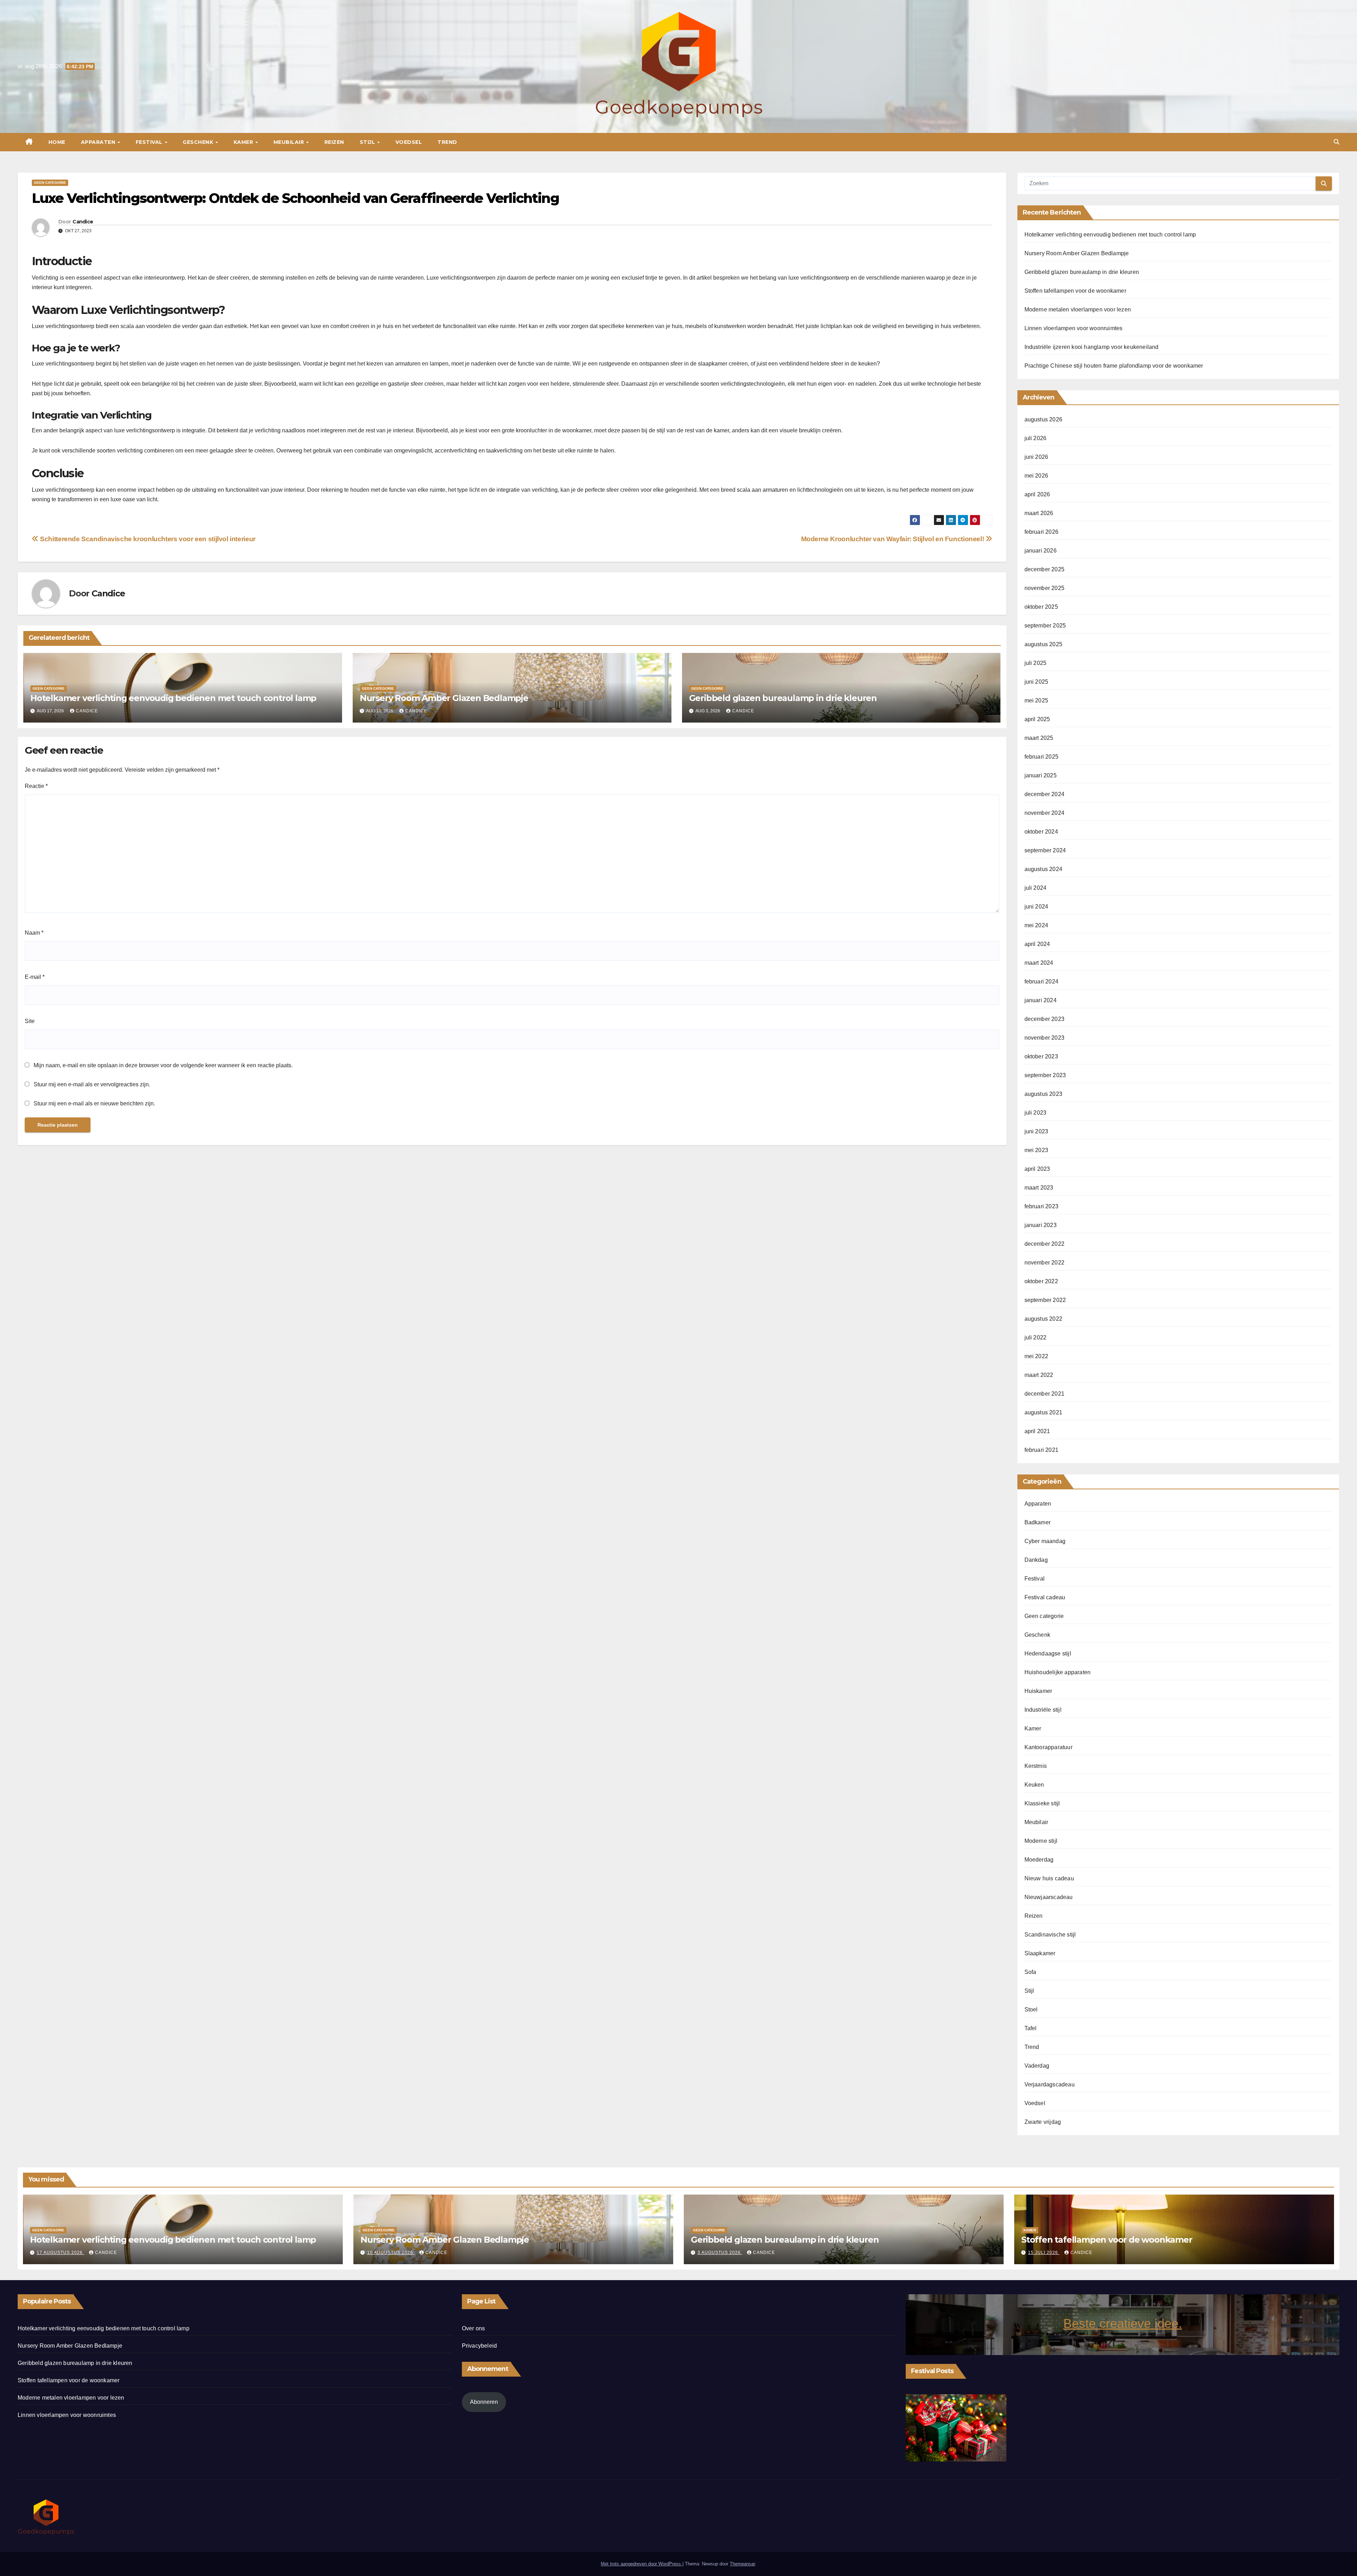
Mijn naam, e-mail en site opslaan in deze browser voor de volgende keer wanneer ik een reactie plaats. (163, 1065)
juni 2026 (1036, 457)
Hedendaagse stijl (1048, 1654)
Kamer (244, 142)
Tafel (1031, 2028)
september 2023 (1045, 1075)
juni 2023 (1036, 1131)
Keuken (1034, 1785)
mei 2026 (1036, 476)
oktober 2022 (1041, 1281)
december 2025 (1045, 569)
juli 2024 (1036, 888)
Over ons (474, 2328)
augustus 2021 (1044, 1412)
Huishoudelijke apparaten (1058, 1672)
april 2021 (1037, 1431)
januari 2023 (1041, 1225)
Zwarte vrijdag (1043, 2122)
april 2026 (1037, 494)
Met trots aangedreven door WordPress (642, 2564)
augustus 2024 (1044, 869)
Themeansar (742, 2564)
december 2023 (1045, 1019)
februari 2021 (1042, 1450)
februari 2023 (1042, 1206)
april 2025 (1037, 719)
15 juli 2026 (1044, 2253)
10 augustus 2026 (391, 2253)
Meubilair (290, 142)
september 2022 (1045, 1300)
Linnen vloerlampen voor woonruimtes (1074, 328)
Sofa (1030, 1972)
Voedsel (409, 142)
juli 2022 (1036, 1337)
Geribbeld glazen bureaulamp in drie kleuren (783, 698)
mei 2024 (1036, 925)
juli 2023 (1036, 1113)
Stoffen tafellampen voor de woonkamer (1075, 291)
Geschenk (199, 142)
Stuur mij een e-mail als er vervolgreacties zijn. (92, 1084)
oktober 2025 (1041, 607)
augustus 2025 (1044, 644)
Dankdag (1036, 1560)
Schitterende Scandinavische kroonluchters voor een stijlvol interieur (147, 539)
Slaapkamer (1040, 1953)
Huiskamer (1038, 1691)
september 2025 (1045, 626)
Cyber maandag (1045, 1541)
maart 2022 (1039, 1375)
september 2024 (1045, 850)
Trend (447, 142)
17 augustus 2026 (60, 2253)
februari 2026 (1042, 532)
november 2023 (1045, 1038)
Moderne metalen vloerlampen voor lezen (1078, 309)
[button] (1337, 142)
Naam (34, 933)
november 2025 (1045, 588)
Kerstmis (1036, 1766)
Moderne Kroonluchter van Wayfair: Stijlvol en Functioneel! (893, 539)
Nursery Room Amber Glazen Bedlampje (444, 698)
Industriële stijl (1043, 1710)
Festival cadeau (1045, 1597)
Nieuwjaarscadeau (1049, 1897)
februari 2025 (1042, 757)
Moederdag (1039, 1860)
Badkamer (1038, 1522)
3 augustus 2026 (720, 2253)
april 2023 (1037, 1169)
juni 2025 (1036, 682)
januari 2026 (1041, 551)
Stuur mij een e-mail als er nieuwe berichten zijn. (94, 1103)
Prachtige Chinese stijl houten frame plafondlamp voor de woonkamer (1114, 366)
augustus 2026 (1044, 419)
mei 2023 (1036, 1150)
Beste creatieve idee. (1123, 2323)
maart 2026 (1039, 513)
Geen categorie (50, 183)
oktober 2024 (1041, 832)
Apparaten (99, 142)
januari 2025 (1041, 775)
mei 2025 (1036, 700)
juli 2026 (1036, 438)
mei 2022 (1036, 1356)
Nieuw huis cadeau (1049, 1878)
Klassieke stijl (1042, 1803)
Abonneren (484, 2402)
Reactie (36, 786)
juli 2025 (1036, 663)
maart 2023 (1039, 1188)
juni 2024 (1036, 907)
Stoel (1031, 2010)
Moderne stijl (1041, 1841)
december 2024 (1045, 794)
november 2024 (1045, 813)
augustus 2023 (1044, 1094)
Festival (150, 142)
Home (57, 142)
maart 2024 (1039, 963)
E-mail (35, 977)
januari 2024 (1041, 1000)
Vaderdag (1037, 2066)
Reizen (334, 142)
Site (30, 1021)
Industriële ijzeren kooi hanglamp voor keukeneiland (1092, 347)
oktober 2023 (1041, 1056)
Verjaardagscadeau (1050, 2084)
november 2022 (1045, 1263)
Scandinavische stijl (1050, 1935)
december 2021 (1045, 1394)
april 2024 (1037, 944)
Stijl (368, 142)
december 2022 (1045, 1244)
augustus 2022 (1044, 1319)
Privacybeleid (480, 2346)
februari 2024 (1042, 982)
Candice (83, 222)
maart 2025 (1039, 738)
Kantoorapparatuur (1048, 1747)
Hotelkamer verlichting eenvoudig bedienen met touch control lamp (173, 698)
